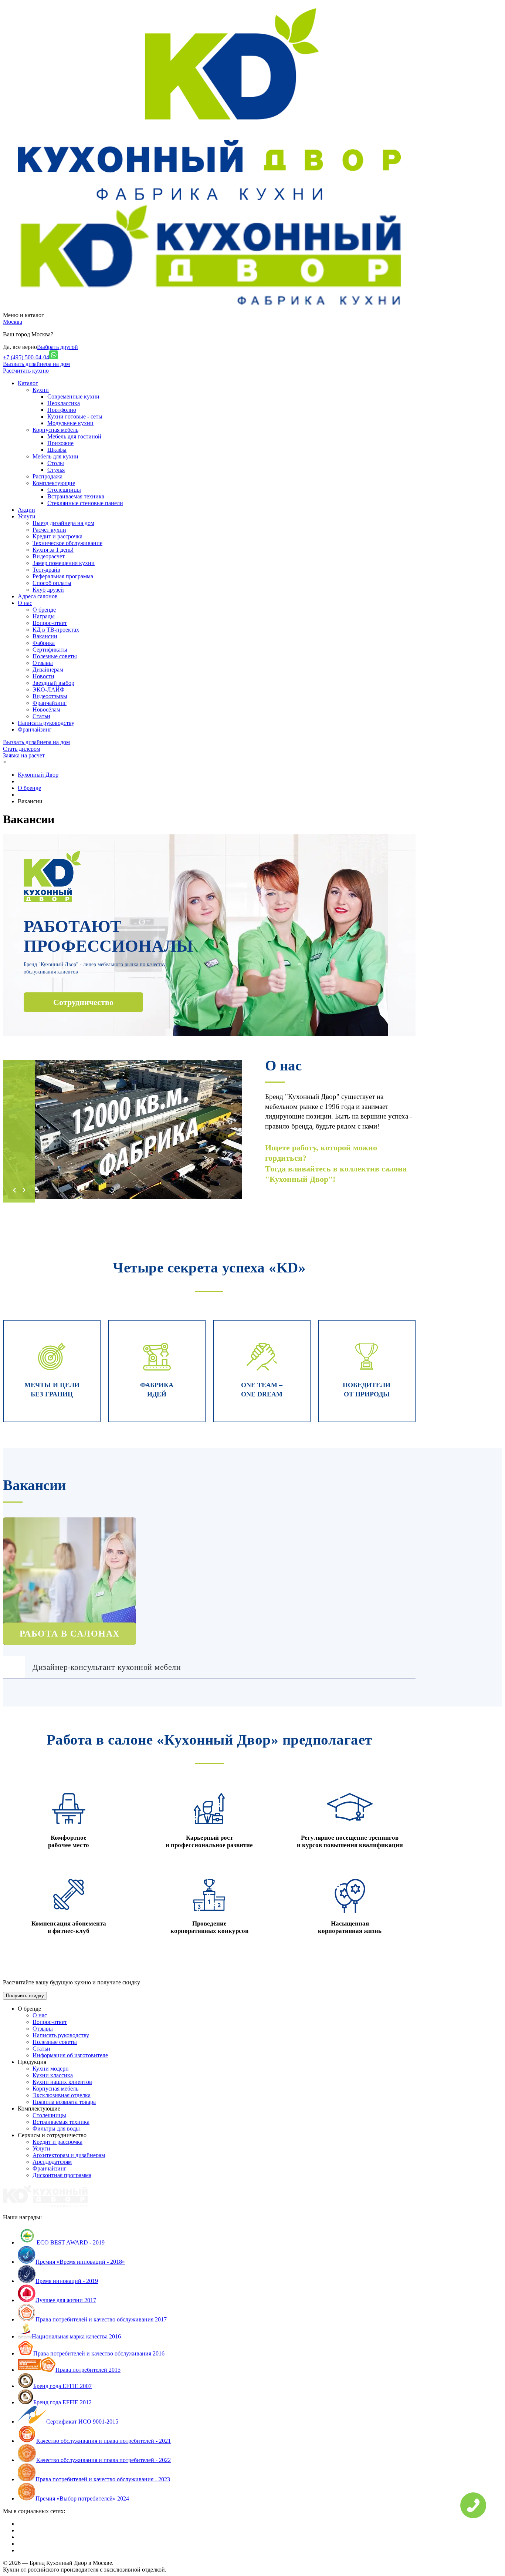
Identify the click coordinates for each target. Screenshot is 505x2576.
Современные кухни (73, 396)
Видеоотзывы (50, 696)
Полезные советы (55, 656)
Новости (43, 676)
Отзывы (43, 663)
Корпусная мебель (55, 430)
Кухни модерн (51, 2069)
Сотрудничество (83, 1002)
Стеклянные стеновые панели (85, 503)
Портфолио (62, 410)
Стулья (56, 470)
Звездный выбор (53, 683)
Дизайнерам (48, 670)
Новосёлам (46, 709)
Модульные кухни (70, 423)
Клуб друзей (48, 590)
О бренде (44, 610)
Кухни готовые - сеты (75, 416)
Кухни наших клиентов (62, 2082)
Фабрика (44, 643)
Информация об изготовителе (70, 2055)
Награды (44, 616)
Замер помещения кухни (64, 563)
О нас (40, 2015)
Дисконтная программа (62, 2175)
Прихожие (60, 443)
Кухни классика (53, 2075)
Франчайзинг (50, 703)
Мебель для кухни (55, 456)
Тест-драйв (46, 570)
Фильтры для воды (56, 2128)
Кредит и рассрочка (57, 536)
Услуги (41, 2148)
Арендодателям (52, 2162)
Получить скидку (25, 1996)
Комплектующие (54, 483)
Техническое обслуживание (67, 543)
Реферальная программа (63, 576)
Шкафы (57, 450)
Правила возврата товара (64, 2102)
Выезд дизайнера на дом (63, 523)
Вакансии (45, 636)
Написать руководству (61, 2035)
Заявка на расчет (24, 755)
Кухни (41, 390)
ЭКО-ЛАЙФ (49, 690)
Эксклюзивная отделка (62, 2095)
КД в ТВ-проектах (56, 630)
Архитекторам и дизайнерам (69, 2155)
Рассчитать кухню (26, 371)
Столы (56, 463)
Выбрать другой (57, 347)
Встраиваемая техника (76, 496)
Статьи (41, 716)
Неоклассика (64, 403)
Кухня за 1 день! (53, 550)
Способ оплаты (52, 583)
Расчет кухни (49, 530)
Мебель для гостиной (74, 436)
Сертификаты (50, 650)
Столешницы (64, 490)
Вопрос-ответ (50, 623)
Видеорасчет (49, 556)
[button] (14, 1190)
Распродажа (48, 476)
